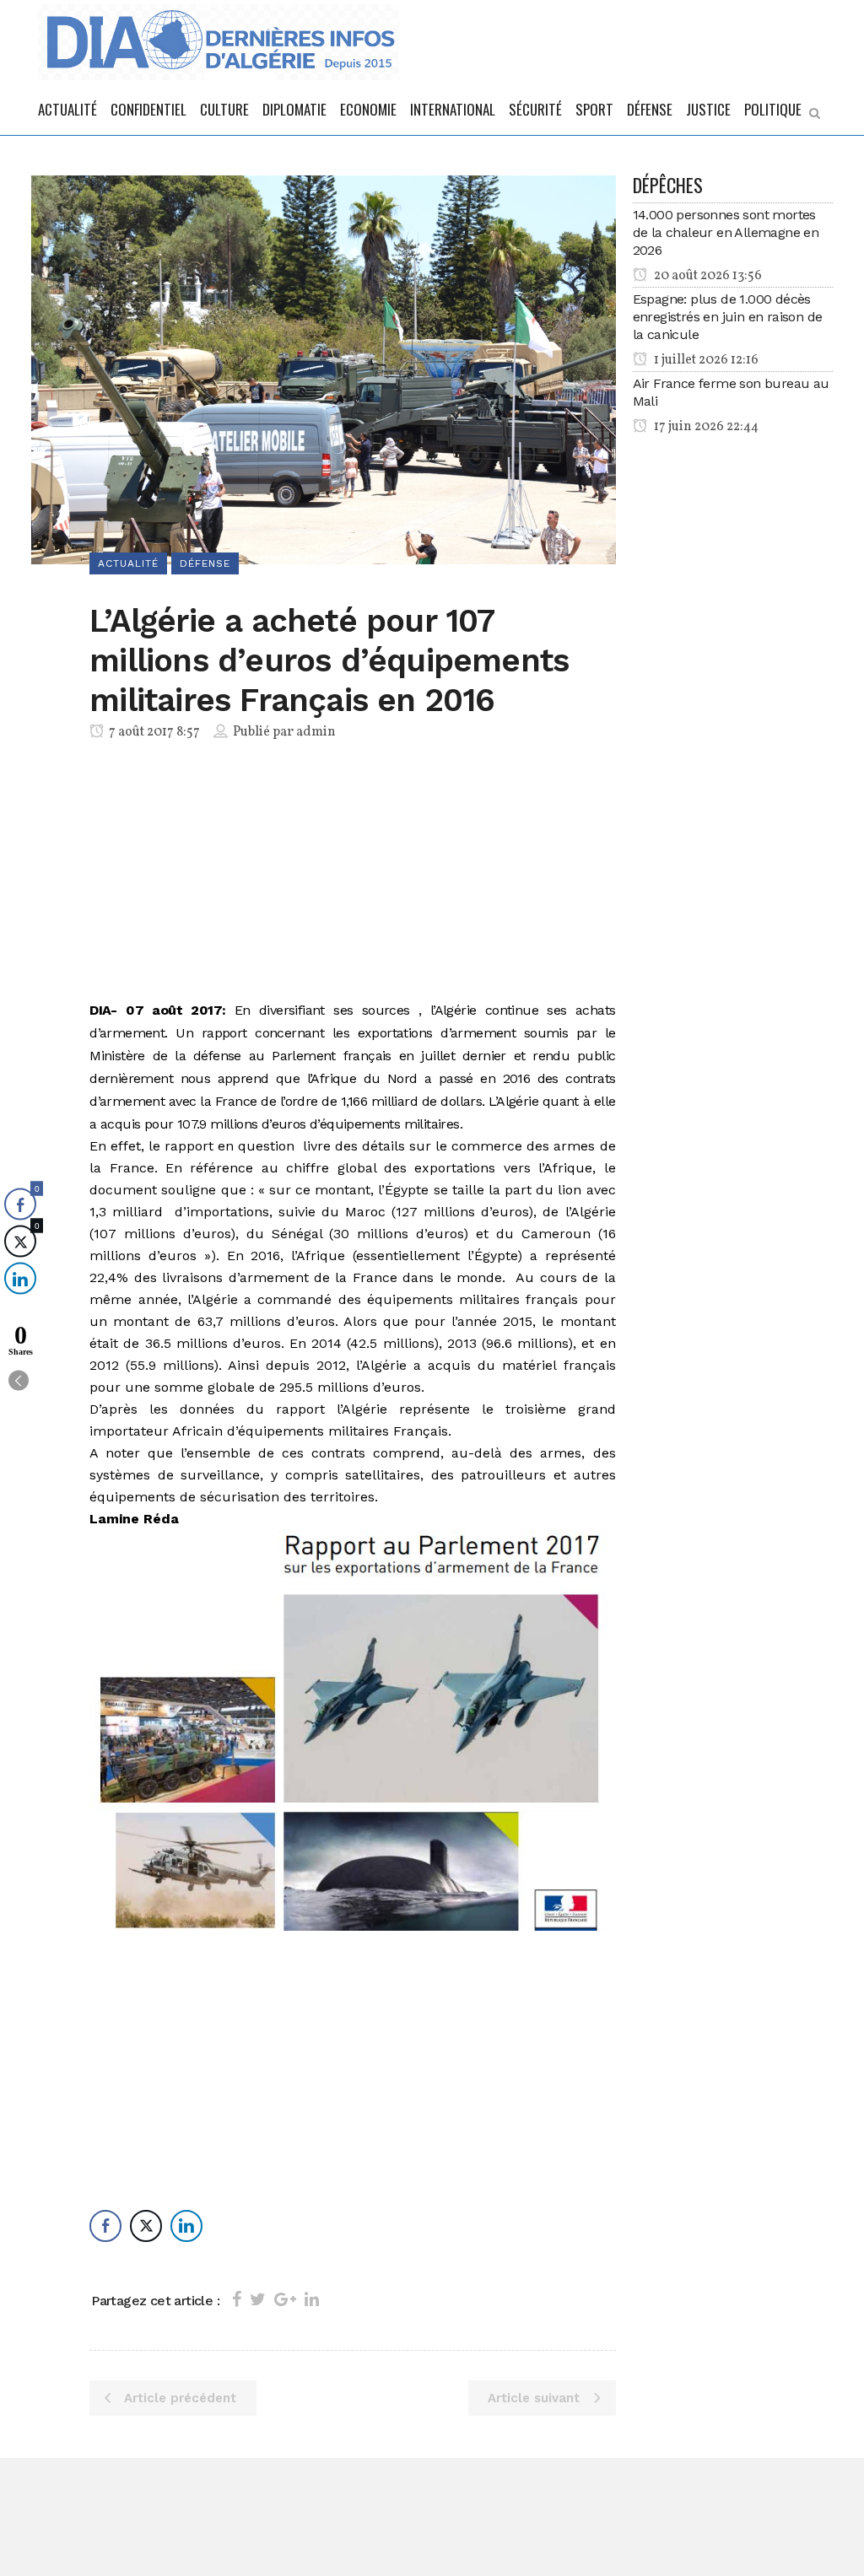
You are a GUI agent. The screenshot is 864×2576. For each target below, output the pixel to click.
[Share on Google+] (285, 2299)
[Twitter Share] (146, 2226)
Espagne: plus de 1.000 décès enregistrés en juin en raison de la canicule (728, 317)
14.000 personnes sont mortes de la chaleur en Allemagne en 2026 (726, 232)
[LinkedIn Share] (186, 2226)
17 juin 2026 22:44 (705, 427)
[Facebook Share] (105, 2226)
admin (316, 732)
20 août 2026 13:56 (707, 276)
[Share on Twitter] (258, 2299)
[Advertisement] (352, 874)
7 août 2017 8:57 (153, 732)
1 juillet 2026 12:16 (705, 360)
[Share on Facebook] (237, 2299)
